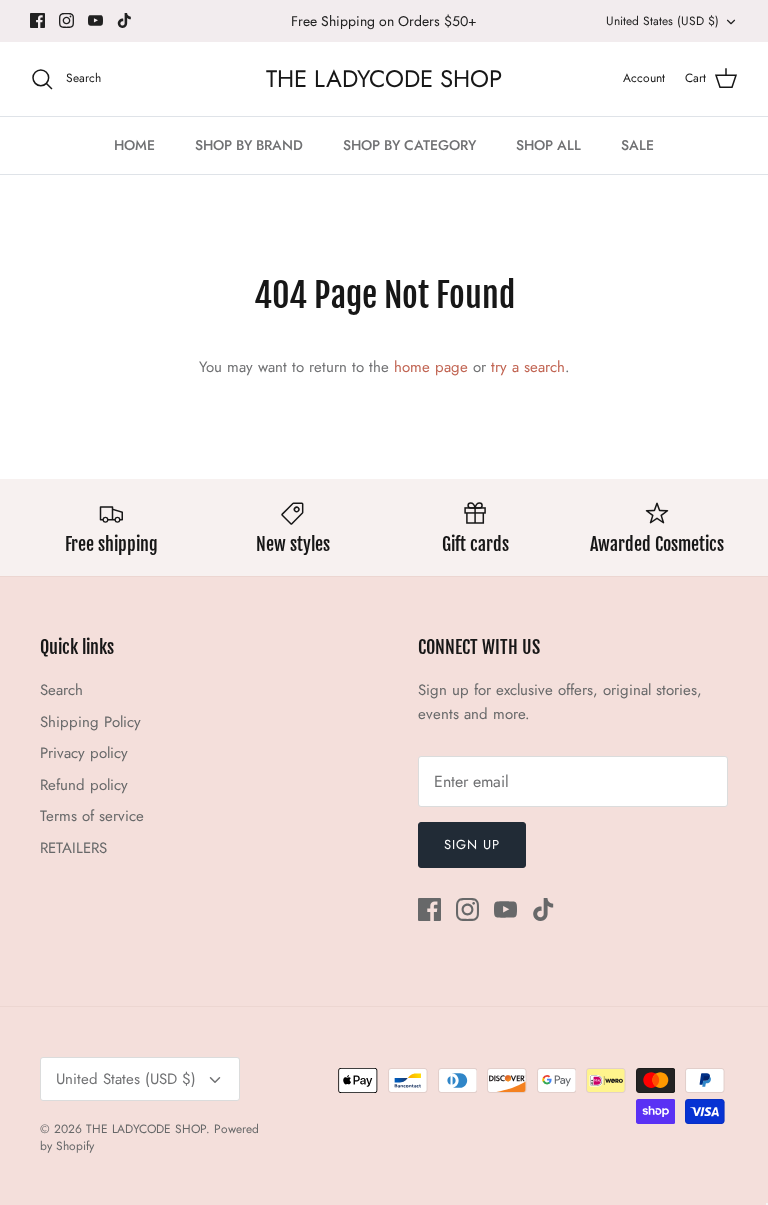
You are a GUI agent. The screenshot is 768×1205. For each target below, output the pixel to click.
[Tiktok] (124, 20)
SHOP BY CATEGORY (409, 145)
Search (61, 690)
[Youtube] (95, 20)
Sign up (472, 844)
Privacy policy (84, 753)
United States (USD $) (662, 21)
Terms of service (92, 816)
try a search (528, 367)
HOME (134, 145)
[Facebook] (37, 20)
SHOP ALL (548, 145)
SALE (637, 145)
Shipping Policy (90, 722)
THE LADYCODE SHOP (146, 1129)
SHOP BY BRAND (249, 145)
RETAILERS (73, 848)
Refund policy (84, 785)
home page (431, 367)
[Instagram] (66, 20)
